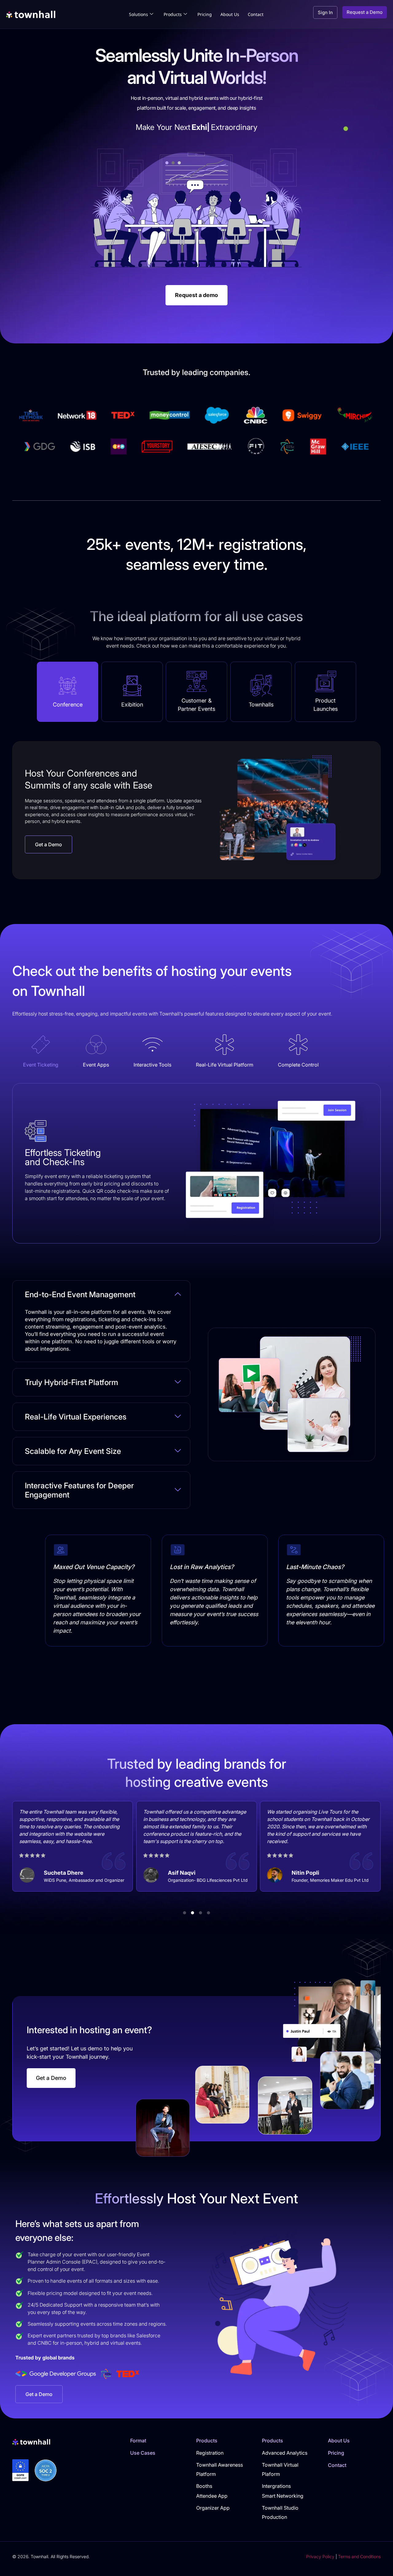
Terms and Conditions (359, 2556)
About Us (230, 14)
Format (138, 2441)
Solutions (138, 14)
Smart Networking (283, 2496)
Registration (210, 2453)
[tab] (68, 692)
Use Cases (143, 2453)
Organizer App (213, 2508)
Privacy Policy (320, 2556)
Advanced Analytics (285, 2453)
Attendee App (212, 2496)
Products (173, 14)
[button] (185, 1913)
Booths (204, 2486)
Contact (256, 14)
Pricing (205, 14)
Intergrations (276, 2486)
